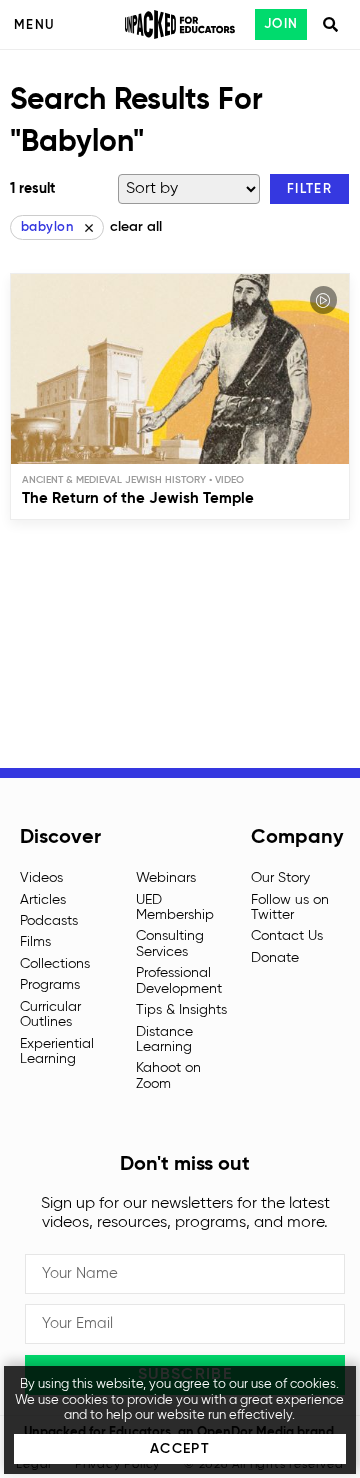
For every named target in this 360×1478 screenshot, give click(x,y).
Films (35, 942)
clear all (136, 227)
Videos (41, 878)
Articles (43, 900)
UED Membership (175, 907)
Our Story (280, 878)
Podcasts (49, 921)
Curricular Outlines (50, 1014)
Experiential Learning (57, 1051)
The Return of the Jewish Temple (138, 498)
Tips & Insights (181, 1010)
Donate (275, 958)
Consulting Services (170, 943)
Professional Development (179, 980)
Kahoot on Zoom (168, 1075)
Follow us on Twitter (290, 907)
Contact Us (287, 936)
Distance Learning (164, 1039)
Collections (55, 964)
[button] (309, 189)
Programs (50, 985)
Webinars (166, 878)
